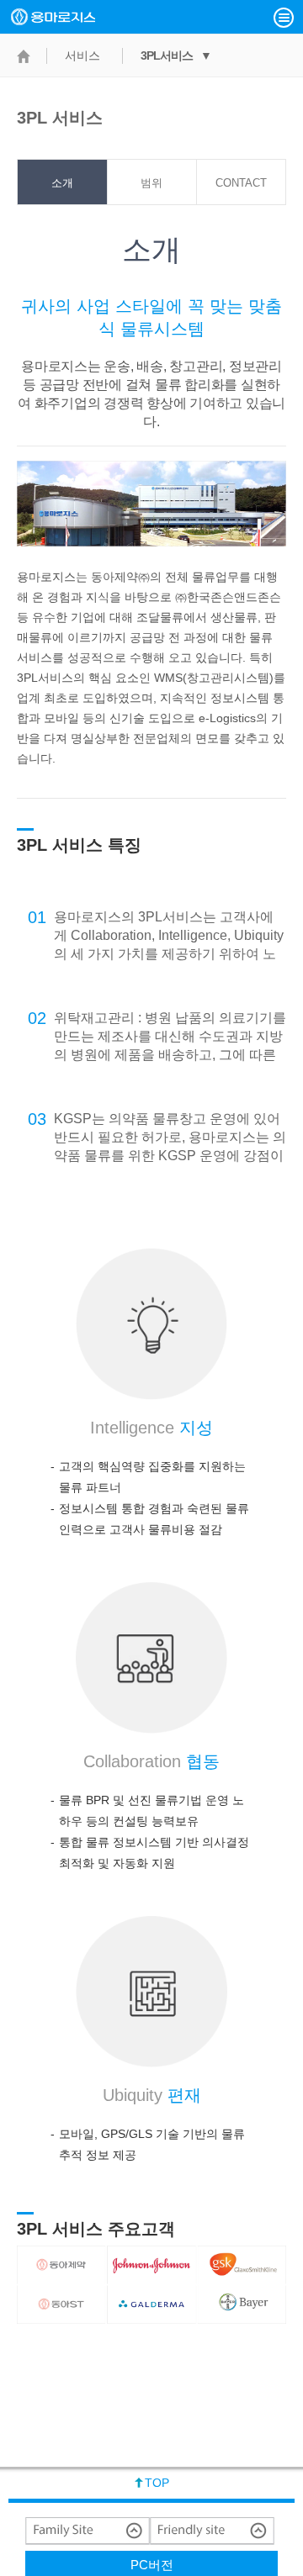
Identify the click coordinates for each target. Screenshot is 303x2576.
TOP (157, 2483)
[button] (284, 18)
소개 (62, 183)
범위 (151, 183)
